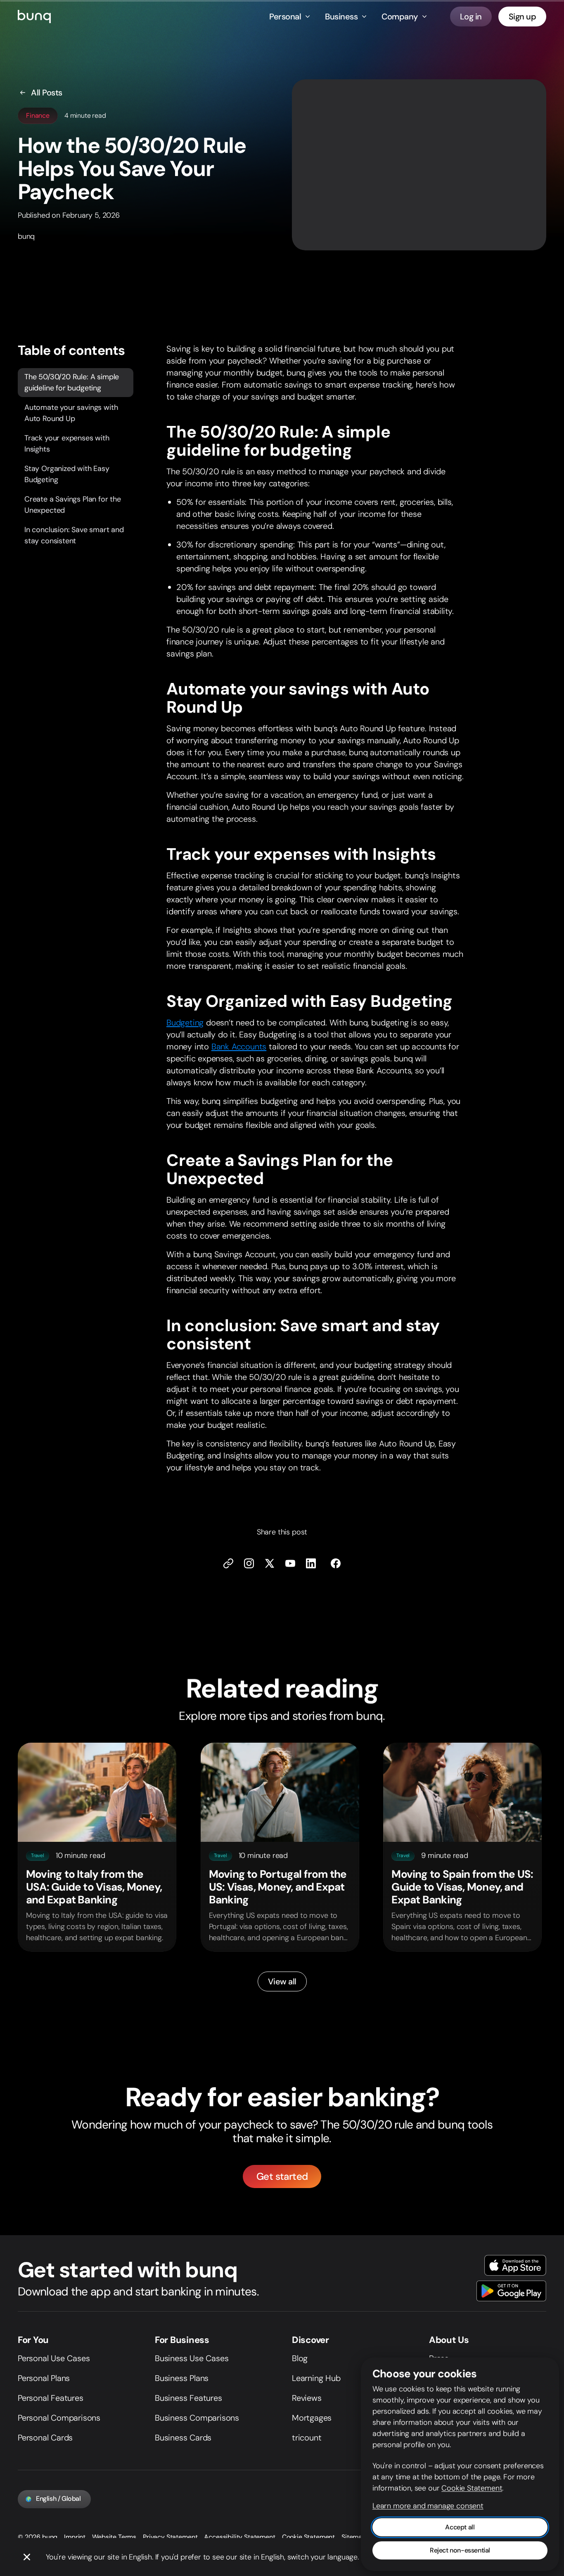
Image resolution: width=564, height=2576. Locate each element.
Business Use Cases (192, 2358)
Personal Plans (44, 2378)
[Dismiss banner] (27, 2557)
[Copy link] (228, 1563)
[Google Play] (511, 2291)
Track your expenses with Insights (67, 443)
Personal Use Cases (54, 2358)
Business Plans (182, 2378)
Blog (300, 2358)
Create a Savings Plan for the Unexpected (73, 504)
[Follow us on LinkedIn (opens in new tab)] (311, 1563)
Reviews (307, 2398)
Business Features (188, 2398)
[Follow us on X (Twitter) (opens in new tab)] (270, 1563)
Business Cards (183, 2438)
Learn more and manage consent (428, 2506)
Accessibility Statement (239, 2537)
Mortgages (312, 2418)
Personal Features (51, 2398)
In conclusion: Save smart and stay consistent (74, 535)
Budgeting (185, 1023)
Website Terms (114, 2537)
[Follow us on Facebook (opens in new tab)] (336, 1563)
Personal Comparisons (59, 2418)
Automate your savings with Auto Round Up (71, 413)
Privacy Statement (170, 2537)
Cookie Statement (308, 2537)
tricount (307, 2438)
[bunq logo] (34, 17)
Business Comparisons (197, 2418)
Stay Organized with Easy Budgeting (67, 474)
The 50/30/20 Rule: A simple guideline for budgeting (72, 382)
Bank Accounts (239, 1047)
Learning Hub (316, 2378)
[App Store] (515, 2265)
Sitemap (354, 2537)
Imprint (75, 2537)
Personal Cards (45, 2438)
